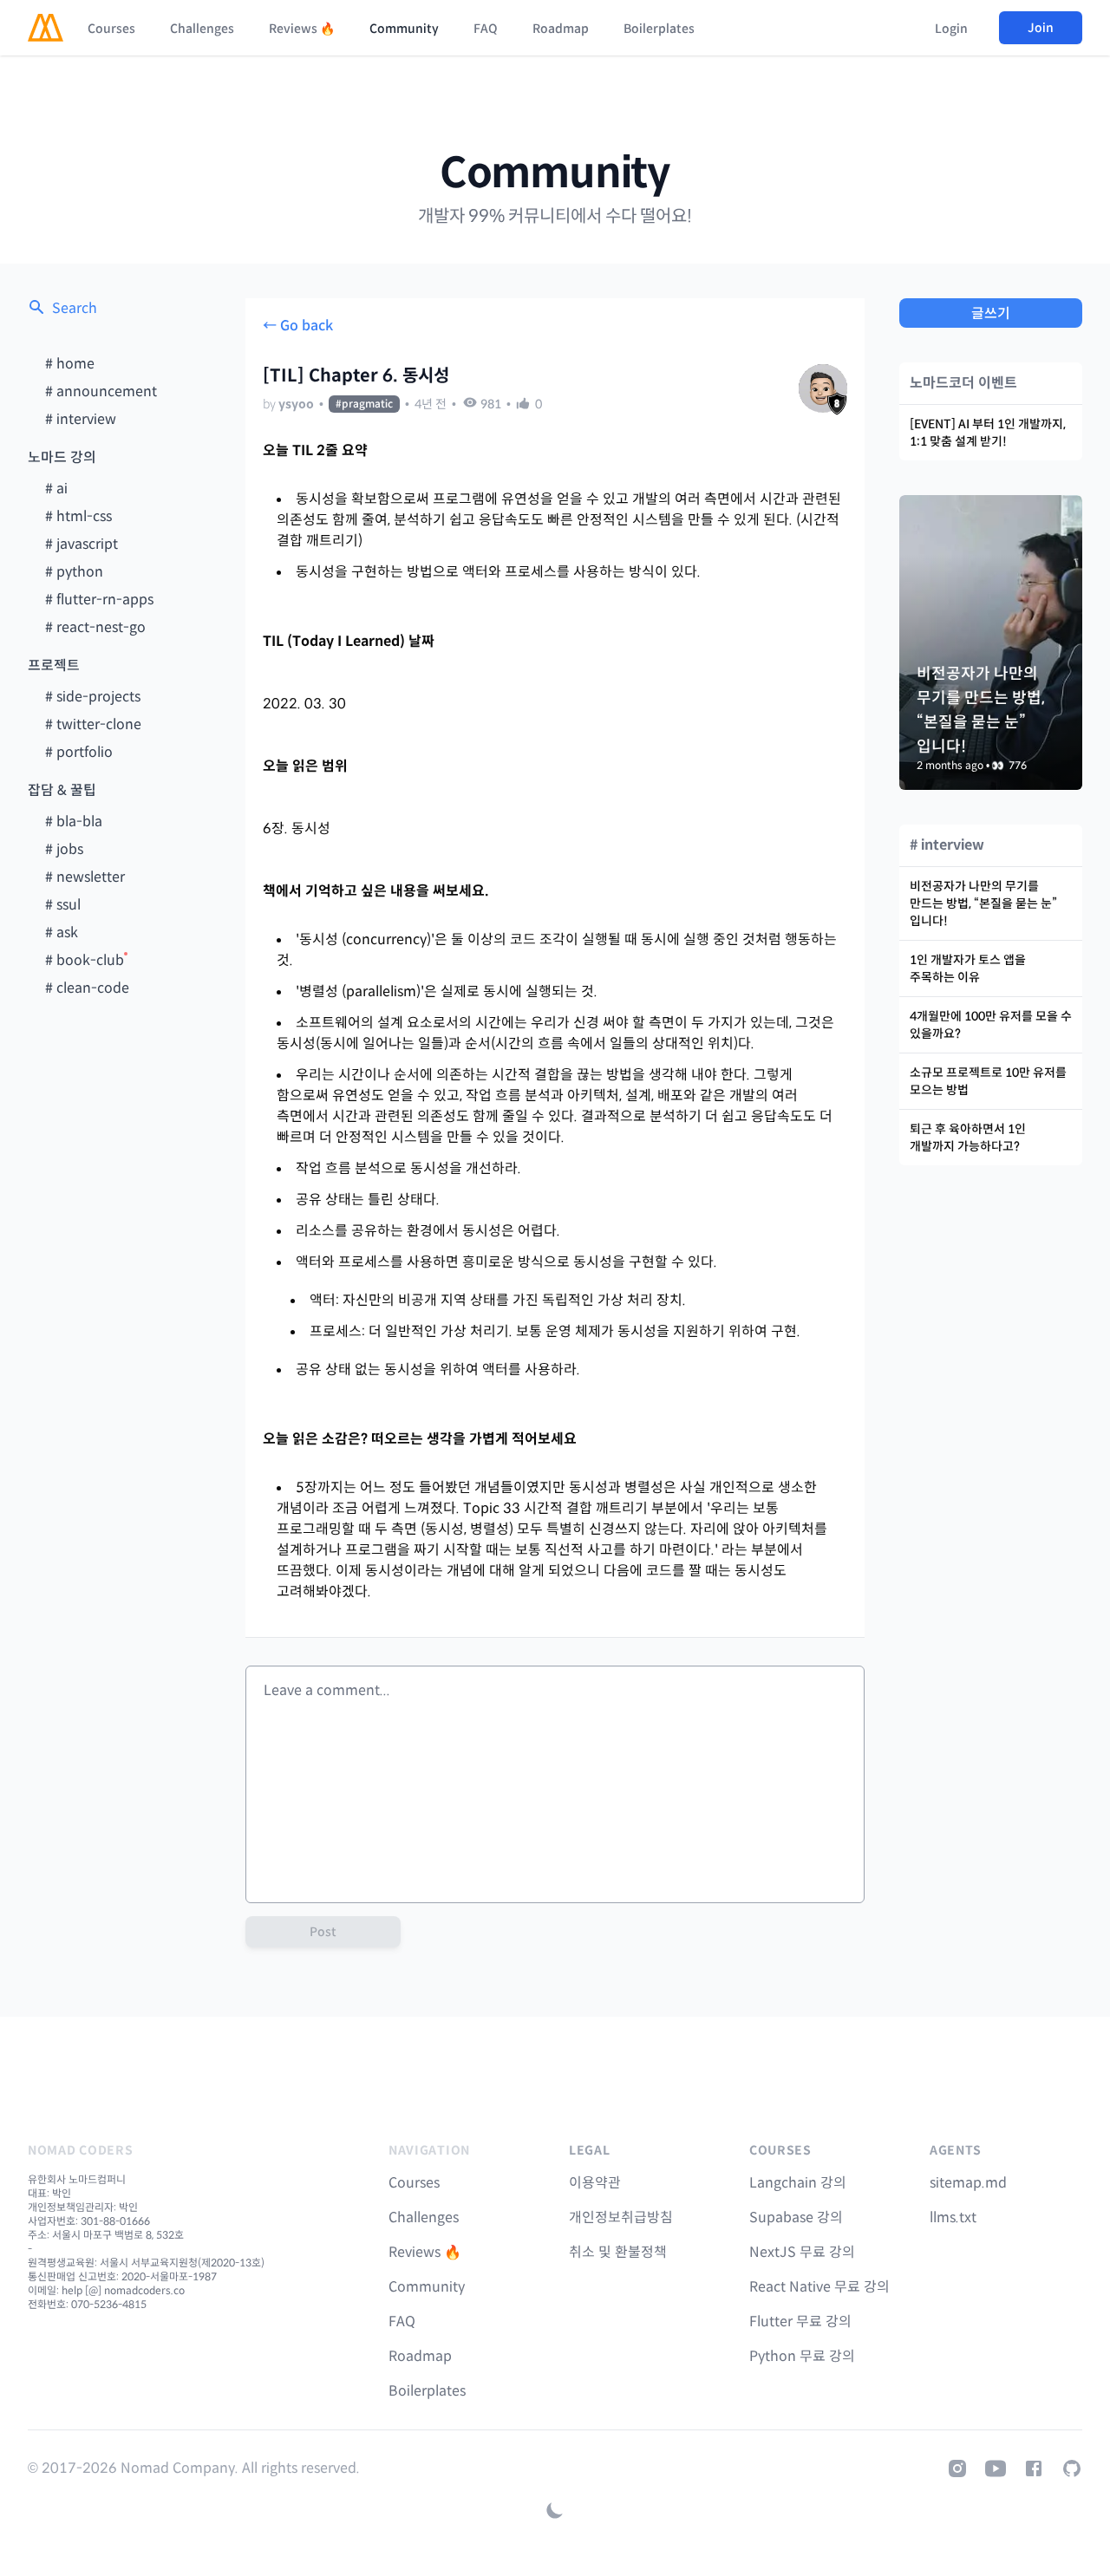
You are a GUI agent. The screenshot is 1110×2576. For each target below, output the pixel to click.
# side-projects (93, 697)
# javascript (82, 544)
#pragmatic (364, 404)
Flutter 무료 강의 (800, 2322)
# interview (81, 419)
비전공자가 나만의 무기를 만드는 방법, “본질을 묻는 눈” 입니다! (983, 903)
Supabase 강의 (796, 2217)
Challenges (202, 29)
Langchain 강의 (798, 2183)
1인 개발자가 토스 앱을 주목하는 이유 (968, 968)
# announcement (101, 391)
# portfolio (79, 752)
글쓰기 (991, 313)
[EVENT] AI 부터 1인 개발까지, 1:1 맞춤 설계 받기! (988, 433)
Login (951, 29)
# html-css (78, 516)
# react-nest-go (95, 627)
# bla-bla (74, 822)
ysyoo (296, 404)
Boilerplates (659, 29)
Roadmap (561, 29)
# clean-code (87, 988)
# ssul (63, 905)
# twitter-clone (93, 724)
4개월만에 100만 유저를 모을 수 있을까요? (991, 1025)
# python (74, 572)
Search (75, 308)
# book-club (85, 960)
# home (70, 364)
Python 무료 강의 (802, 2356)
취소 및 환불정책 (618, 2252)
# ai (56, 489)
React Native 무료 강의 (819, 2287)
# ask (62, 933)
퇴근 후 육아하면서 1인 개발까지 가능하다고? (968, 1138)
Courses (111, 29)
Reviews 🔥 (302, 29)
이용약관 (595, 2183)
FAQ (486, 29)
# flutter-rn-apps (99, 600)
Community (404, 29)
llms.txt (953, 2217)
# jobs (64, 849)
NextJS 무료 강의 (802, 2252)
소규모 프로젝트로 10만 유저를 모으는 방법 (988, 1081)
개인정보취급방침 (621, 2217)
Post (323, 1932)
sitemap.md (968, 2183)
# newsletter (85, 877)
